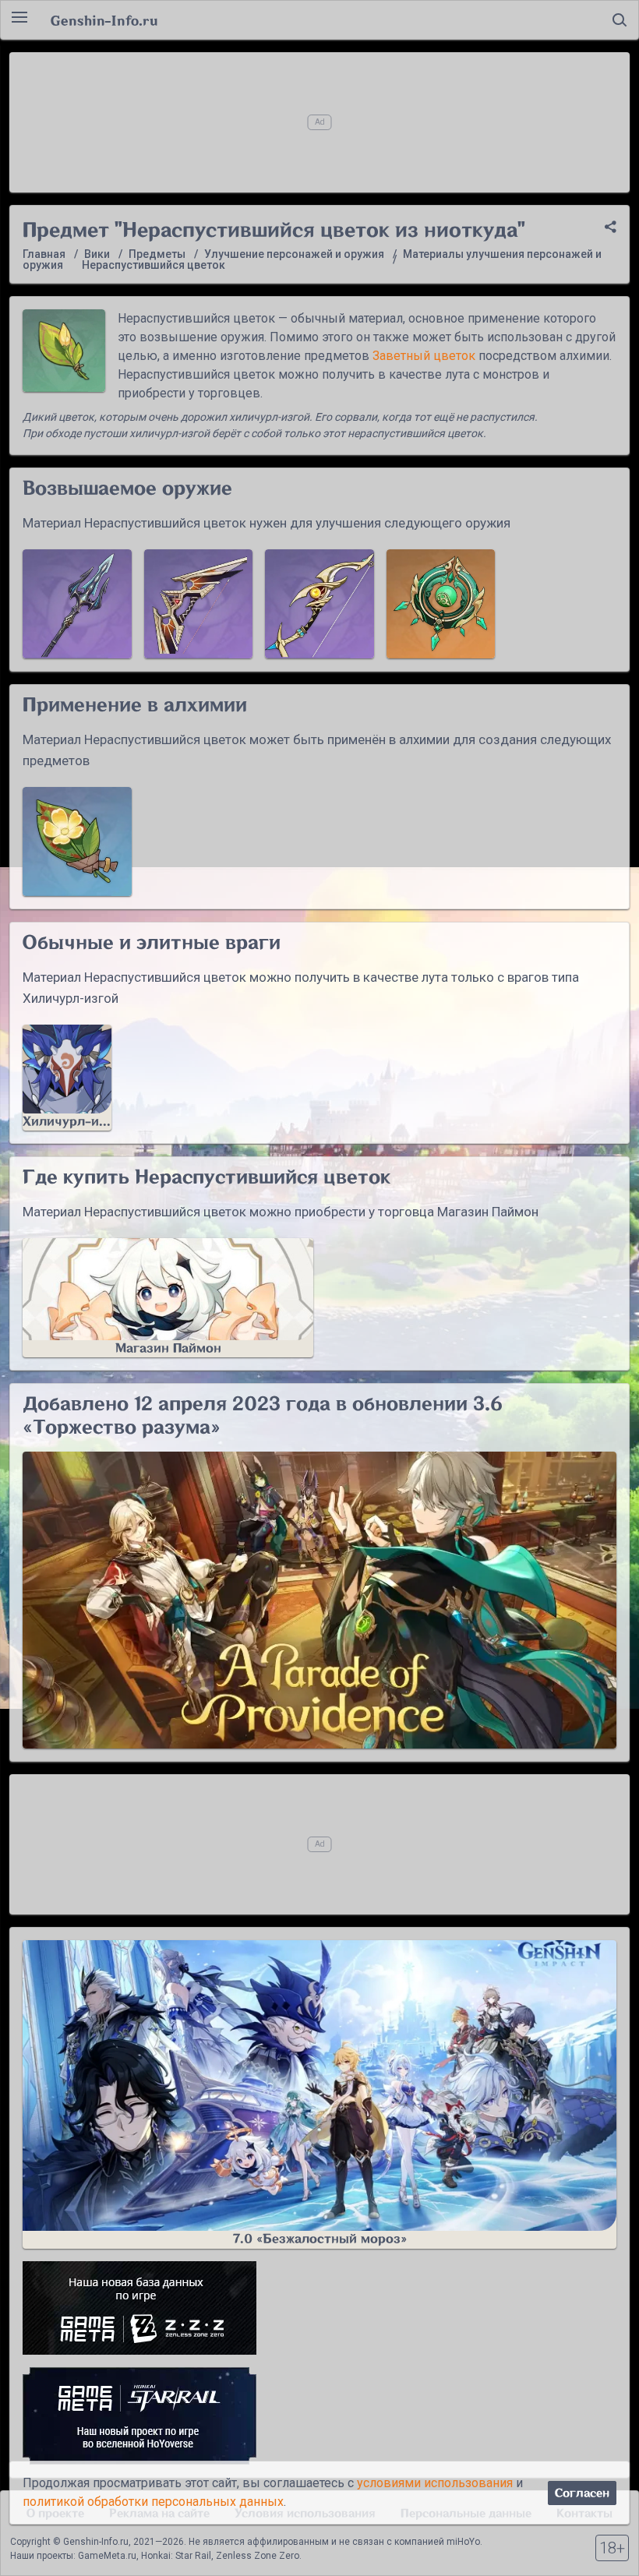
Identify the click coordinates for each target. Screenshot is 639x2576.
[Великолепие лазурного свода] (441, 604)
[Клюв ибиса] (319, 604)
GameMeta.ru (107, 2556)
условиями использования (435, 2483)
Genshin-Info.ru (104, 20)
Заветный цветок (424, 356)
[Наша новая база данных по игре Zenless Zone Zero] (319, 2308)
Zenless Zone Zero (258, 2556)
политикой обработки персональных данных (153, 2502)
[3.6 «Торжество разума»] (319, 1600)
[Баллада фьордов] (77, 604)
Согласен (582, 2493)
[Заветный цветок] (77, 842)
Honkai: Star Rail (176, 2556)
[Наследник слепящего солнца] (199, 604)
